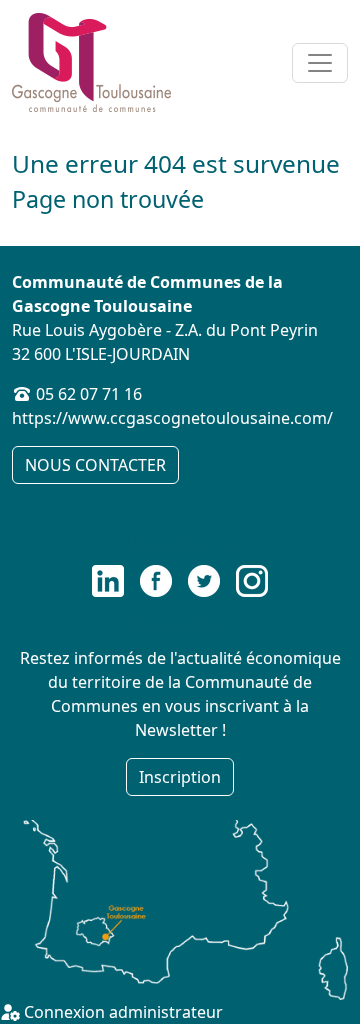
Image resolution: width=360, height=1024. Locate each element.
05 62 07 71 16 (89, 394)
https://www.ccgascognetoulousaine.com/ (172, 418)
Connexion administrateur (121, 1012)
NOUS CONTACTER (95, 465)
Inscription (180, 777)
